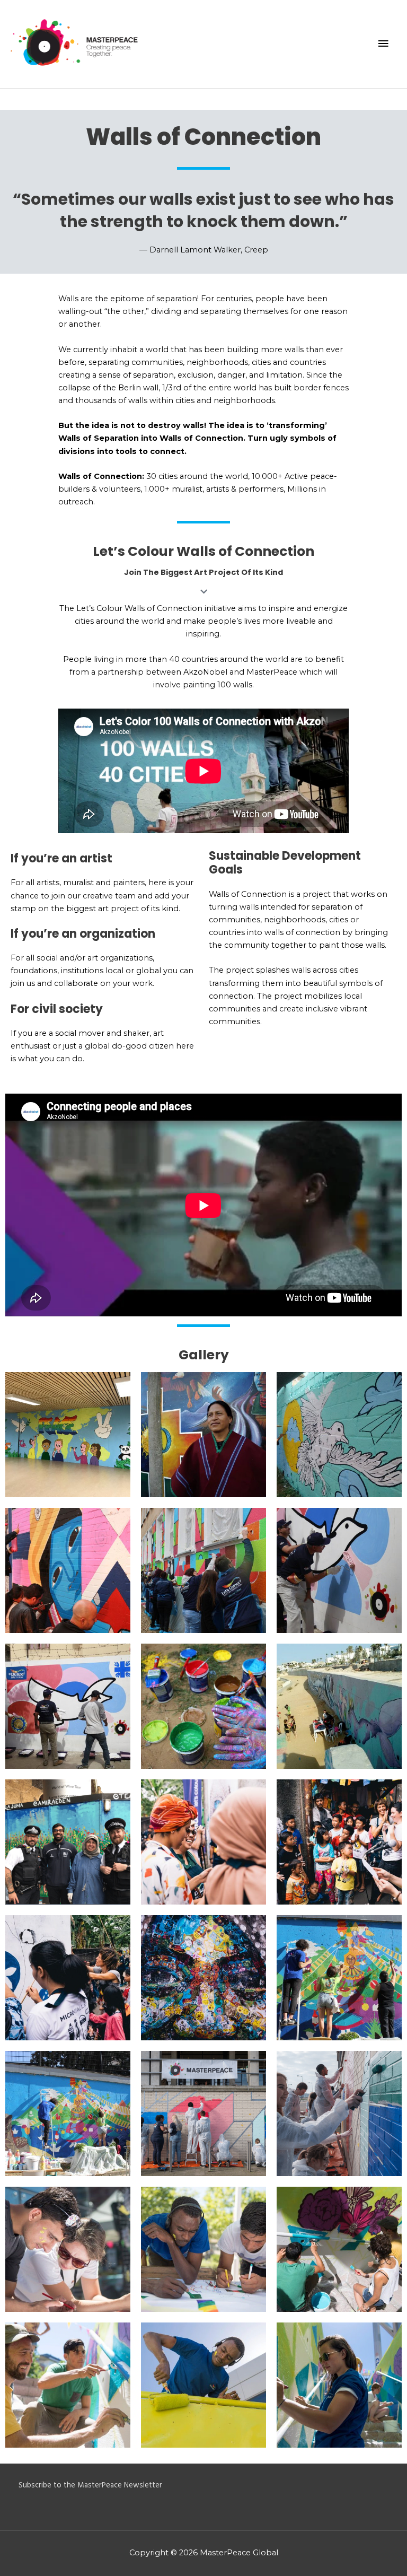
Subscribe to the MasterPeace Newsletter (90, 2486)
